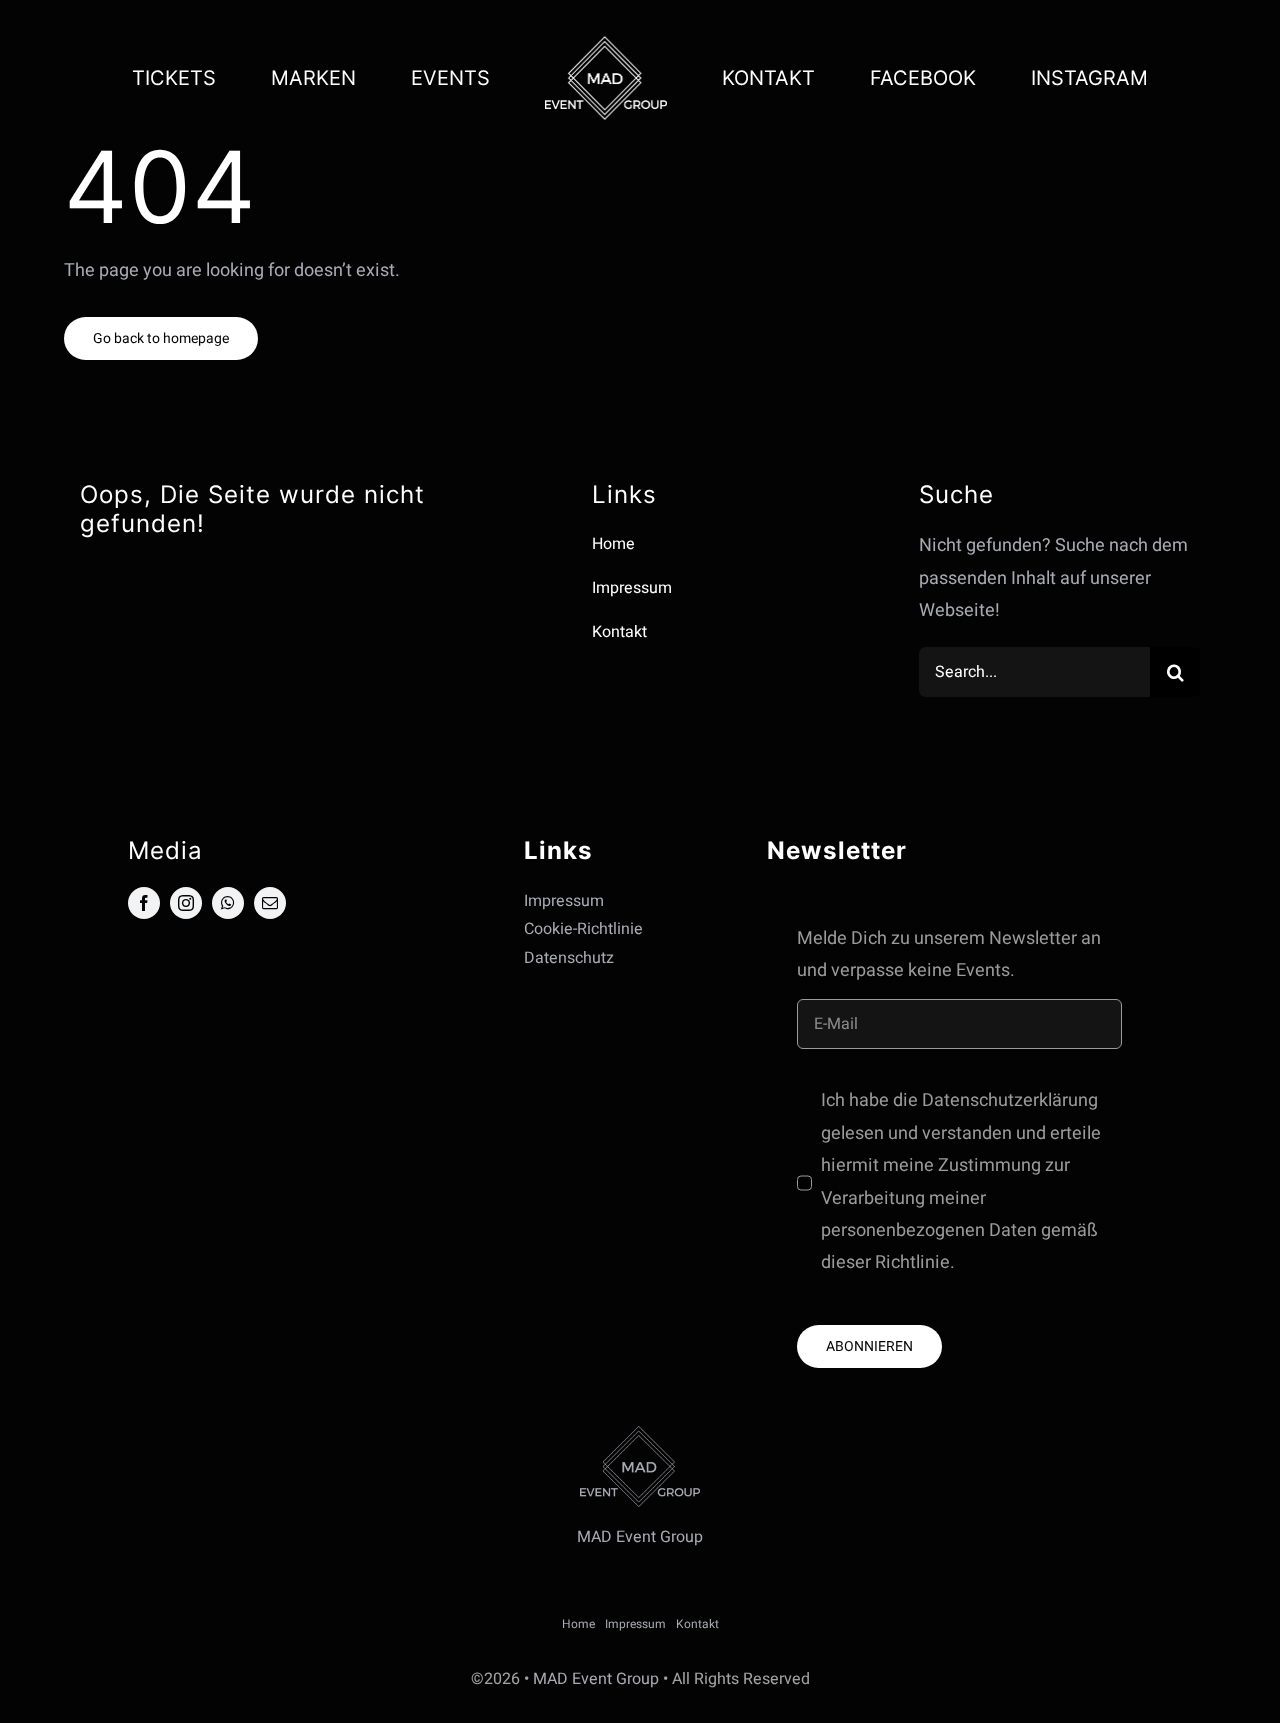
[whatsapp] (228, 903)
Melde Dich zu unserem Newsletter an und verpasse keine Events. (949, 954)
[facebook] (144, 903)
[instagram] (186, 903)
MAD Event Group (596, 1679)
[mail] (270, 903)
